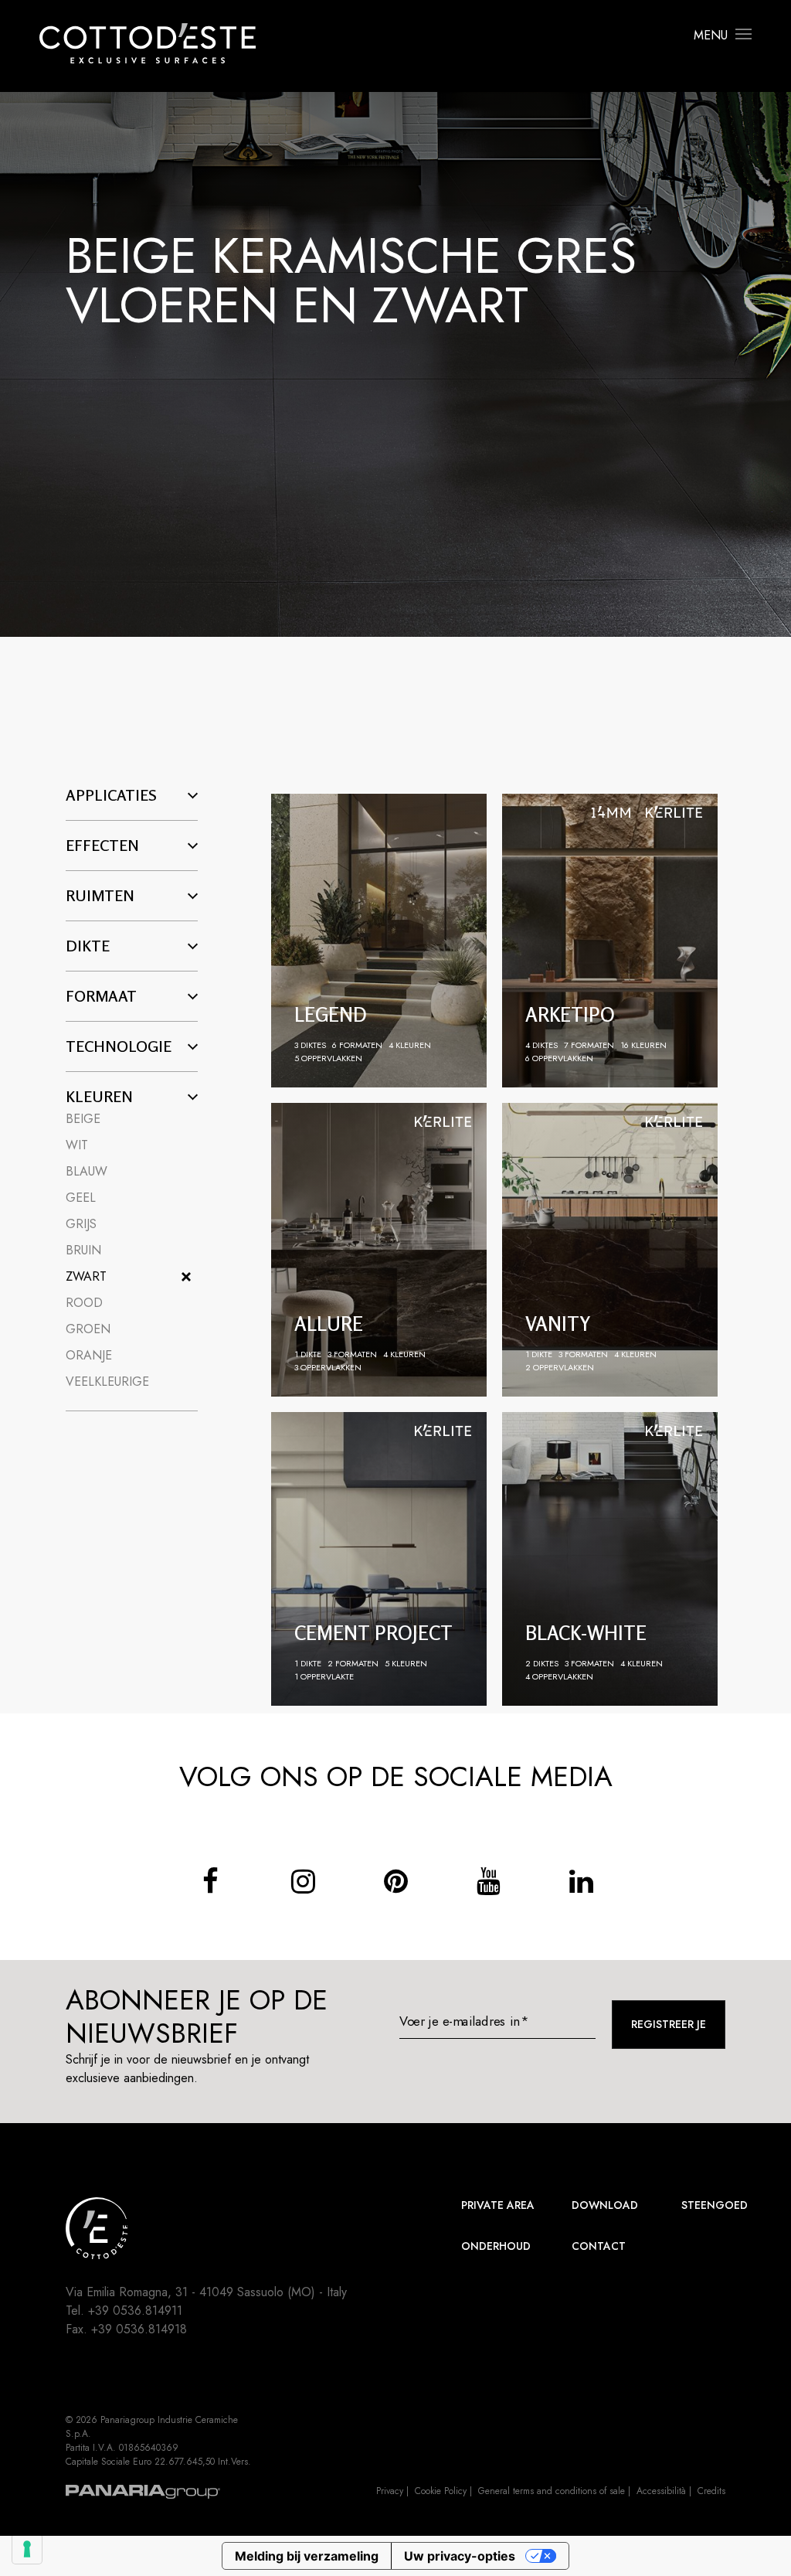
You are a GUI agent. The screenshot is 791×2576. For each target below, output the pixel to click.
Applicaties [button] (111, 795)
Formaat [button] (101, 996)
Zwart (86, 1276)
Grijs (81, 1224)
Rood (84, 1303)
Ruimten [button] (100, 896)
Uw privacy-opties (460, 2556)
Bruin (83, 1250)
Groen (88, 1329)
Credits (711, 2491)
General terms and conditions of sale (552, 2491)
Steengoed (715, 2205)
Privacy (390, 2491)
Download (605, 2205)
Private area (498, 2205)
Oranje (89, 1355)
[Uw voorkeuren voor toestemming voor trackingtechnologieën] (27, 2549)
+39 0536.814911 (135, 2311)
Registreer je (669, 2024)
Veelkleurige (107, 1382)
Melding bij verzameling (307, 2556)
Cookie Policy (441, 2491)
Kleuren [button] (99, 1097)
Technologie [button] (119, 1046)
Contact (599, 2246)
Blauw (87, 1171)
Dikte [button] (88, 946)
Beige (83, 1119)
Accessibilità (661, 2491)
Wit (77, 1145)
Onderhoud (496, 2246)
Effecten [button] (102, 846)
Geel (81, 1198)
